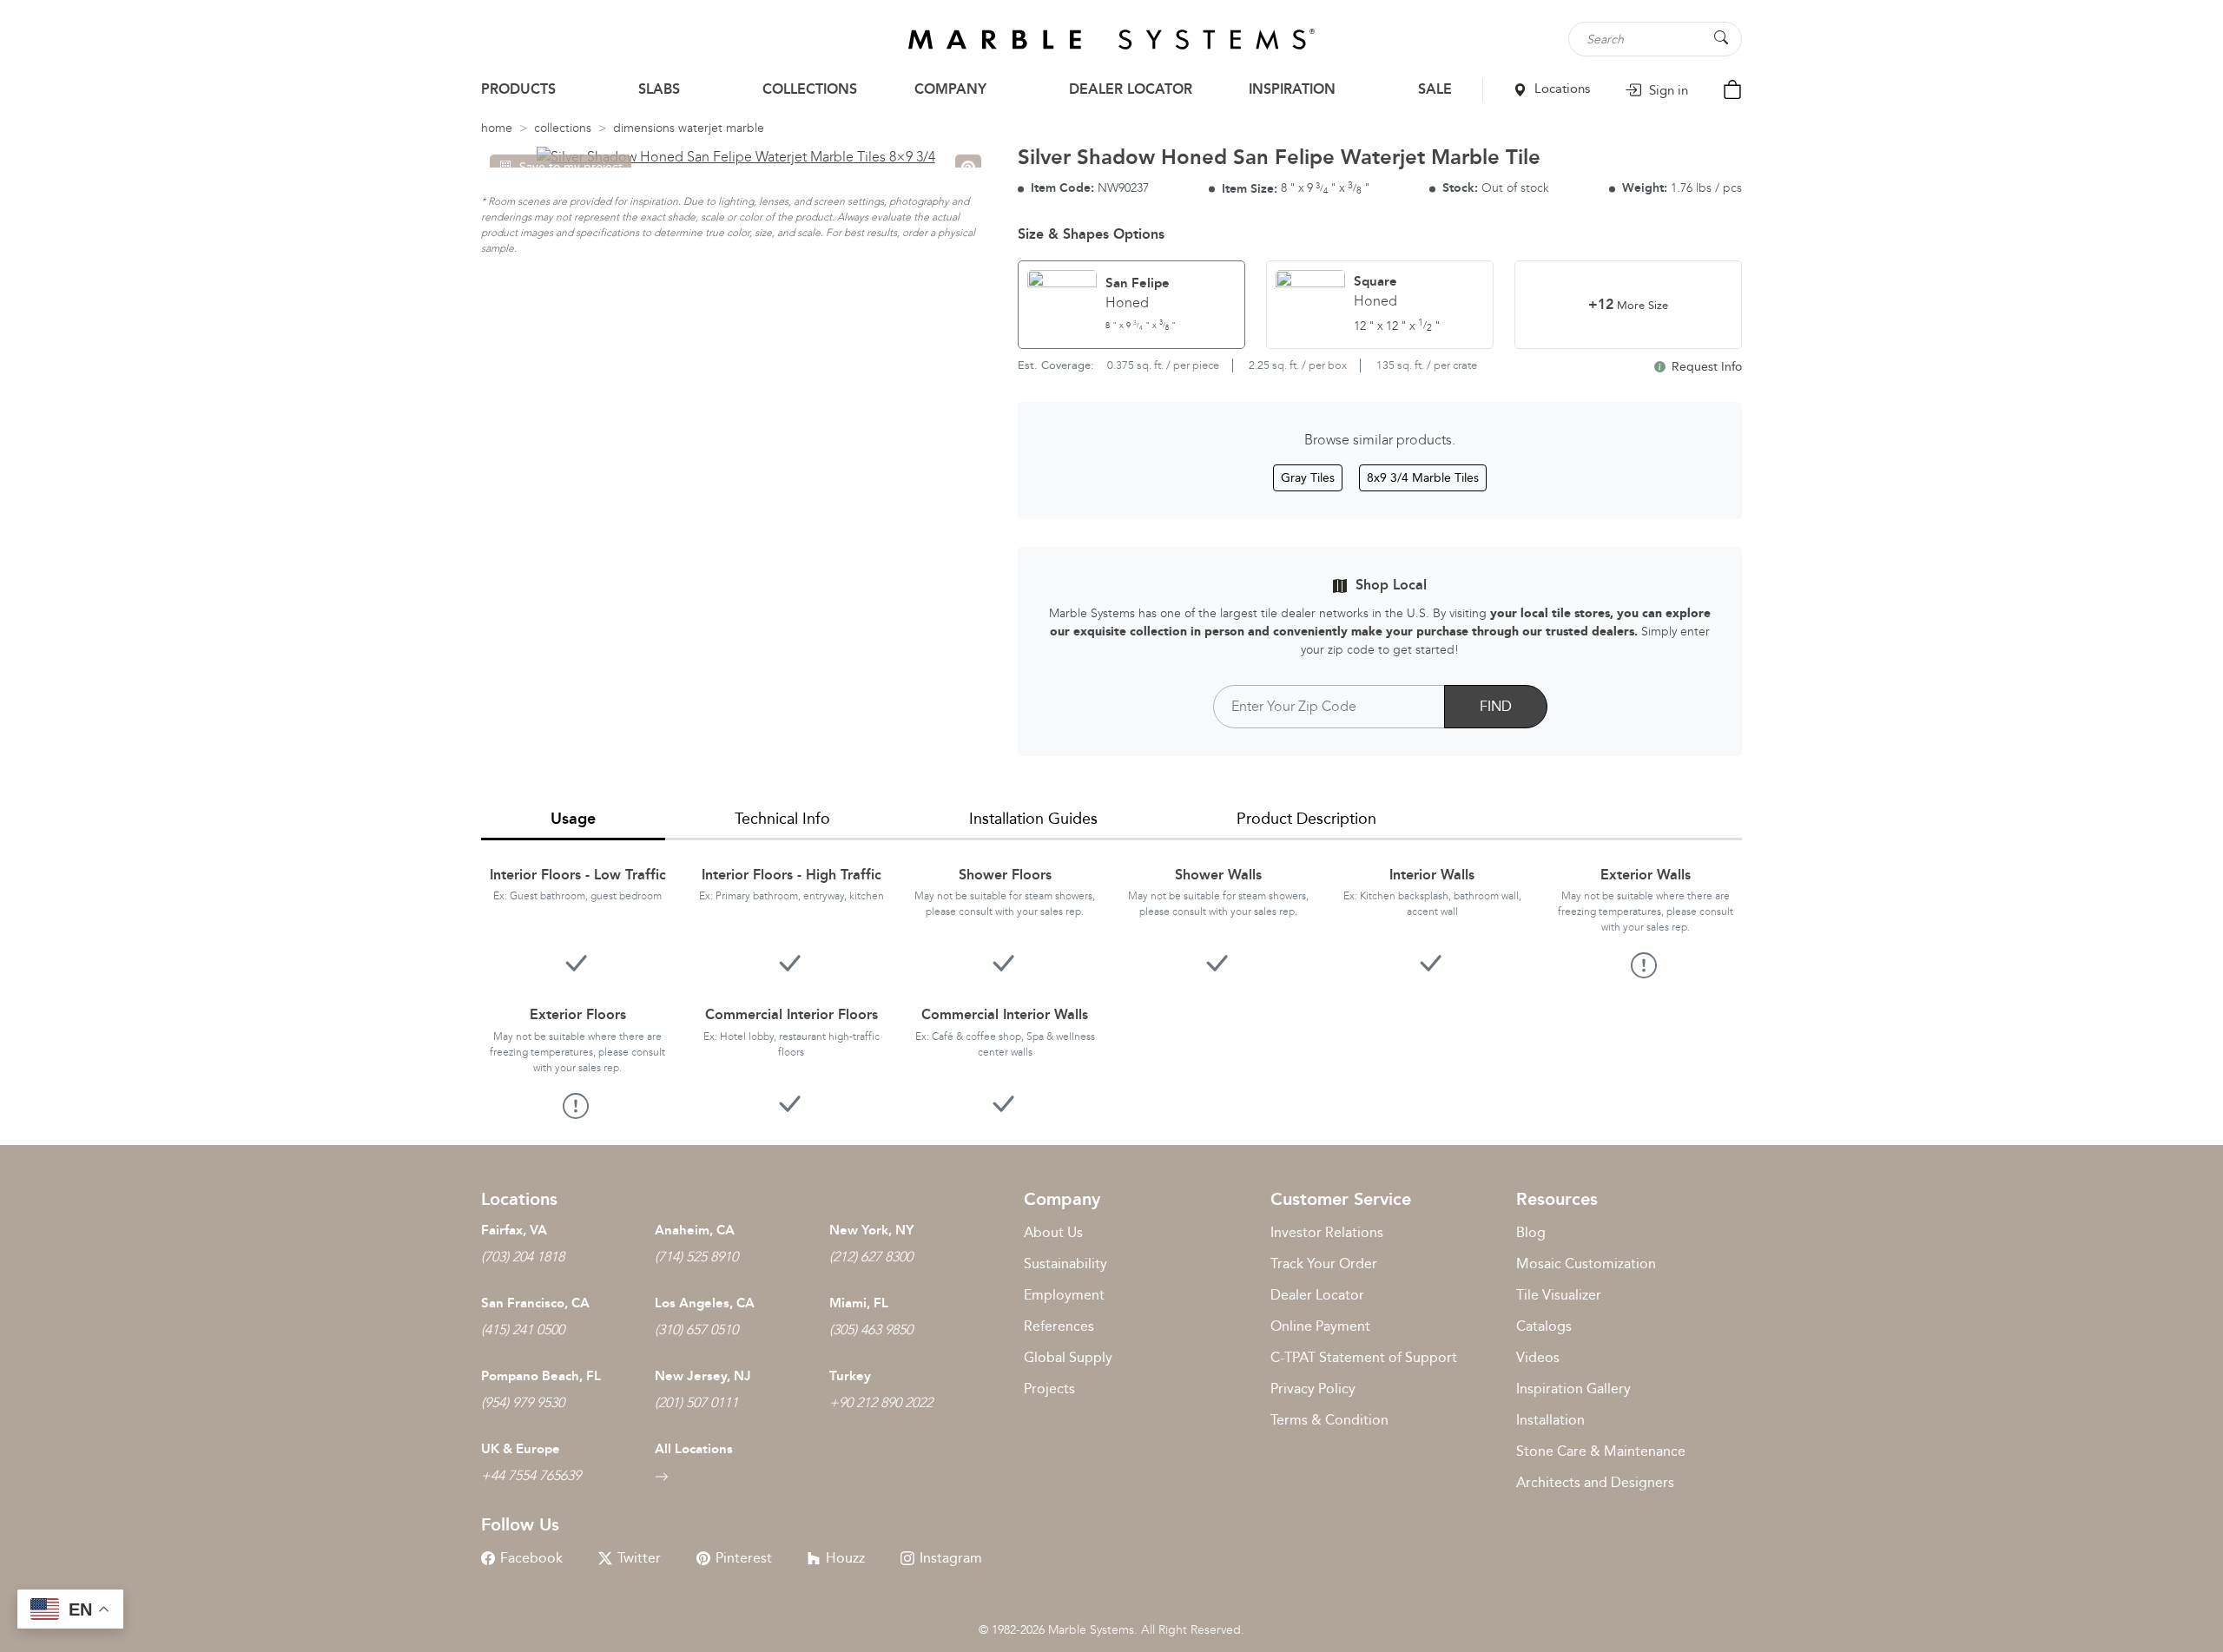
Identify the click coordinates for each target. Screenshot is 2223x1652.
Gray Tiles (1308, 478)
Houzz (845, 1558)
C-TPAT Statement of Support (1364, 1357)
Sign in (1667, 90)
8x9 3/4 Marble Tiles (1423, 478)
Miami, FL (859, 1303)
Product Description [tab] (1306, 819)
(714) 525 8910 (696, 1257)
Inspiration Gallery (1573, 1389)
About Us (1053, 1232)
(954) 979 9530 (523, 1402)
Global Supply (1068, 1357)
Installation (1550, 1420)
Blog (1531, 1232)
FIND (1496, 706)
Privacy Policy (1313, 1389)
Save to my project (571, 167)
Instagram (951, 1558)
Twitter (639, 1558)
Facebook (531, 1558)
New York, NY (871, 1230)
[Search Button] (1721, 38)
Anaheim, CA (695, 1230)
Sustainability (1065, 1264)
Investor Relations (1327, 1232)
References (1059, 1326)
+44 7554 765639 (531, 1475)
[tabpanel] (1111, 979)
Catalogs (1544, 1326)
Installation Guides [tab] (1033, 819)
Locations (1560, 89)
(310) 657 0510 (696, 1329)
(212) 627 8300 (871, 1257)
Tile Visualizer (1559, 1295)
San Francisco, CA (535, 1303)
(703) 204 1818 (523, 1257)
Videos (1538, 1357)
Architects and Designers (1595, 1482)
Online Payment (1320, 1326)
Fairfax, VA (514, 1230)
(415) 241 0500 (523, 1329)
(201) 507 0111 (696, 1402)
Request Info (1705, 367)
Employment (1064, 1295)
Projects (1049, 1389)
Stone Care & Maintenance (1601, 1451)
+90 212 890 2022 (881, 1402)
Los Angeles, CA (705, 1303)
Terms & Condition (1329, 1420)
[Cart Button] (1732, 88)
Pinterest (744, 1558)
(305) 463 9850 (871, 1329)
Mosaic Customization (1586, 1264)
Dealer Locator (1317, 1295)
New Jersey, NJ (703, 1376)
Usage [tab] (573, 819)
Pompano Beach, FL (541, 1376)
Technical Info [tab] (782, 819)
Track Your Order (1324, 1264)
